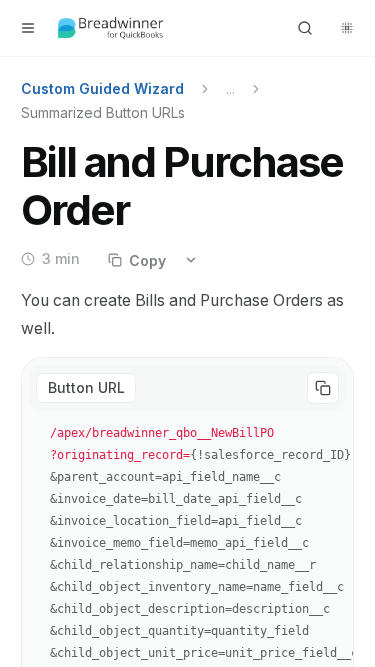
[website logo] (111, 28)
